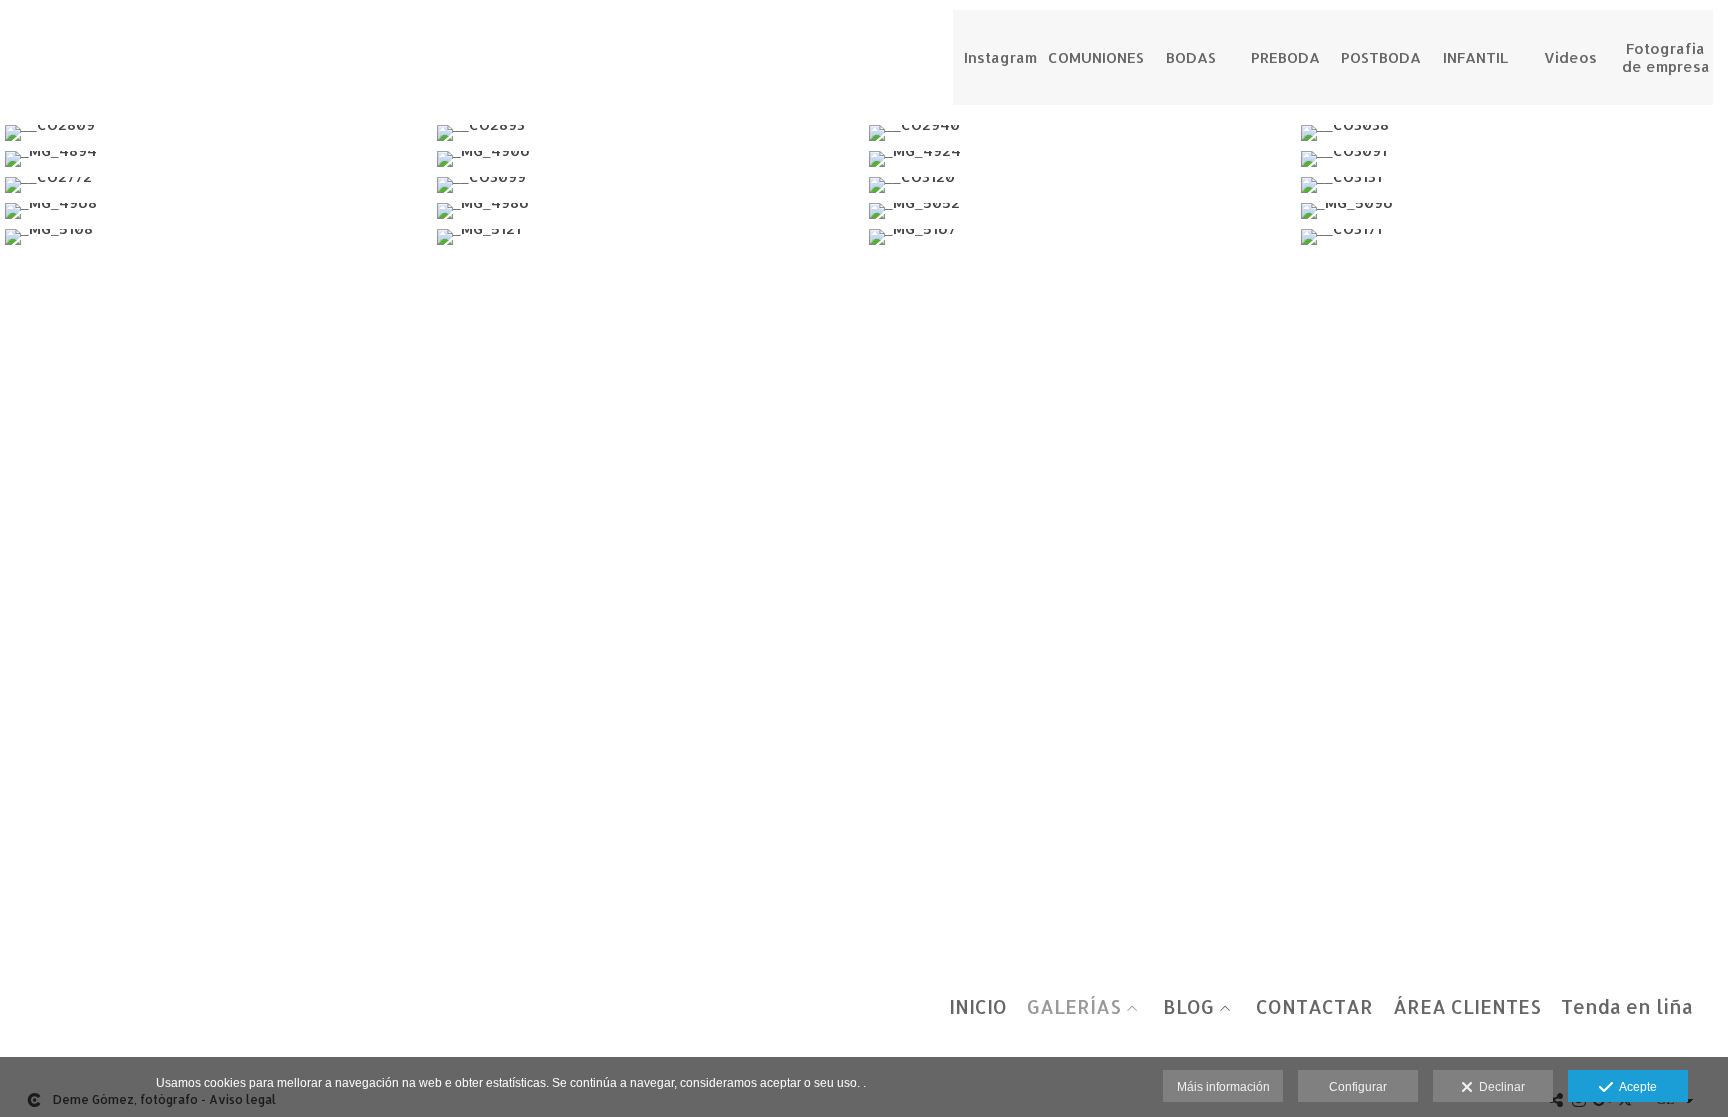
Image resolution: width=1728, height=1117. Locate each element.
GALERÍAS (1074, 1007)
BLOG (1188, 1007)
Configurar (1358, 1087)
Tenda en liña (1627, 1007)
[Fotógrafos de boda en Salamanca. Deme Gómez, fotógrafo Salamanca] (18, 37)
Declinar (1499, 1087)
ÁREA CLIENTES (1467, 1007)
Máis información (1223, 1087)
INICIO (978, 1007)
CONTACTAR (1314, 1007)
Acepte (1635, 1087)
